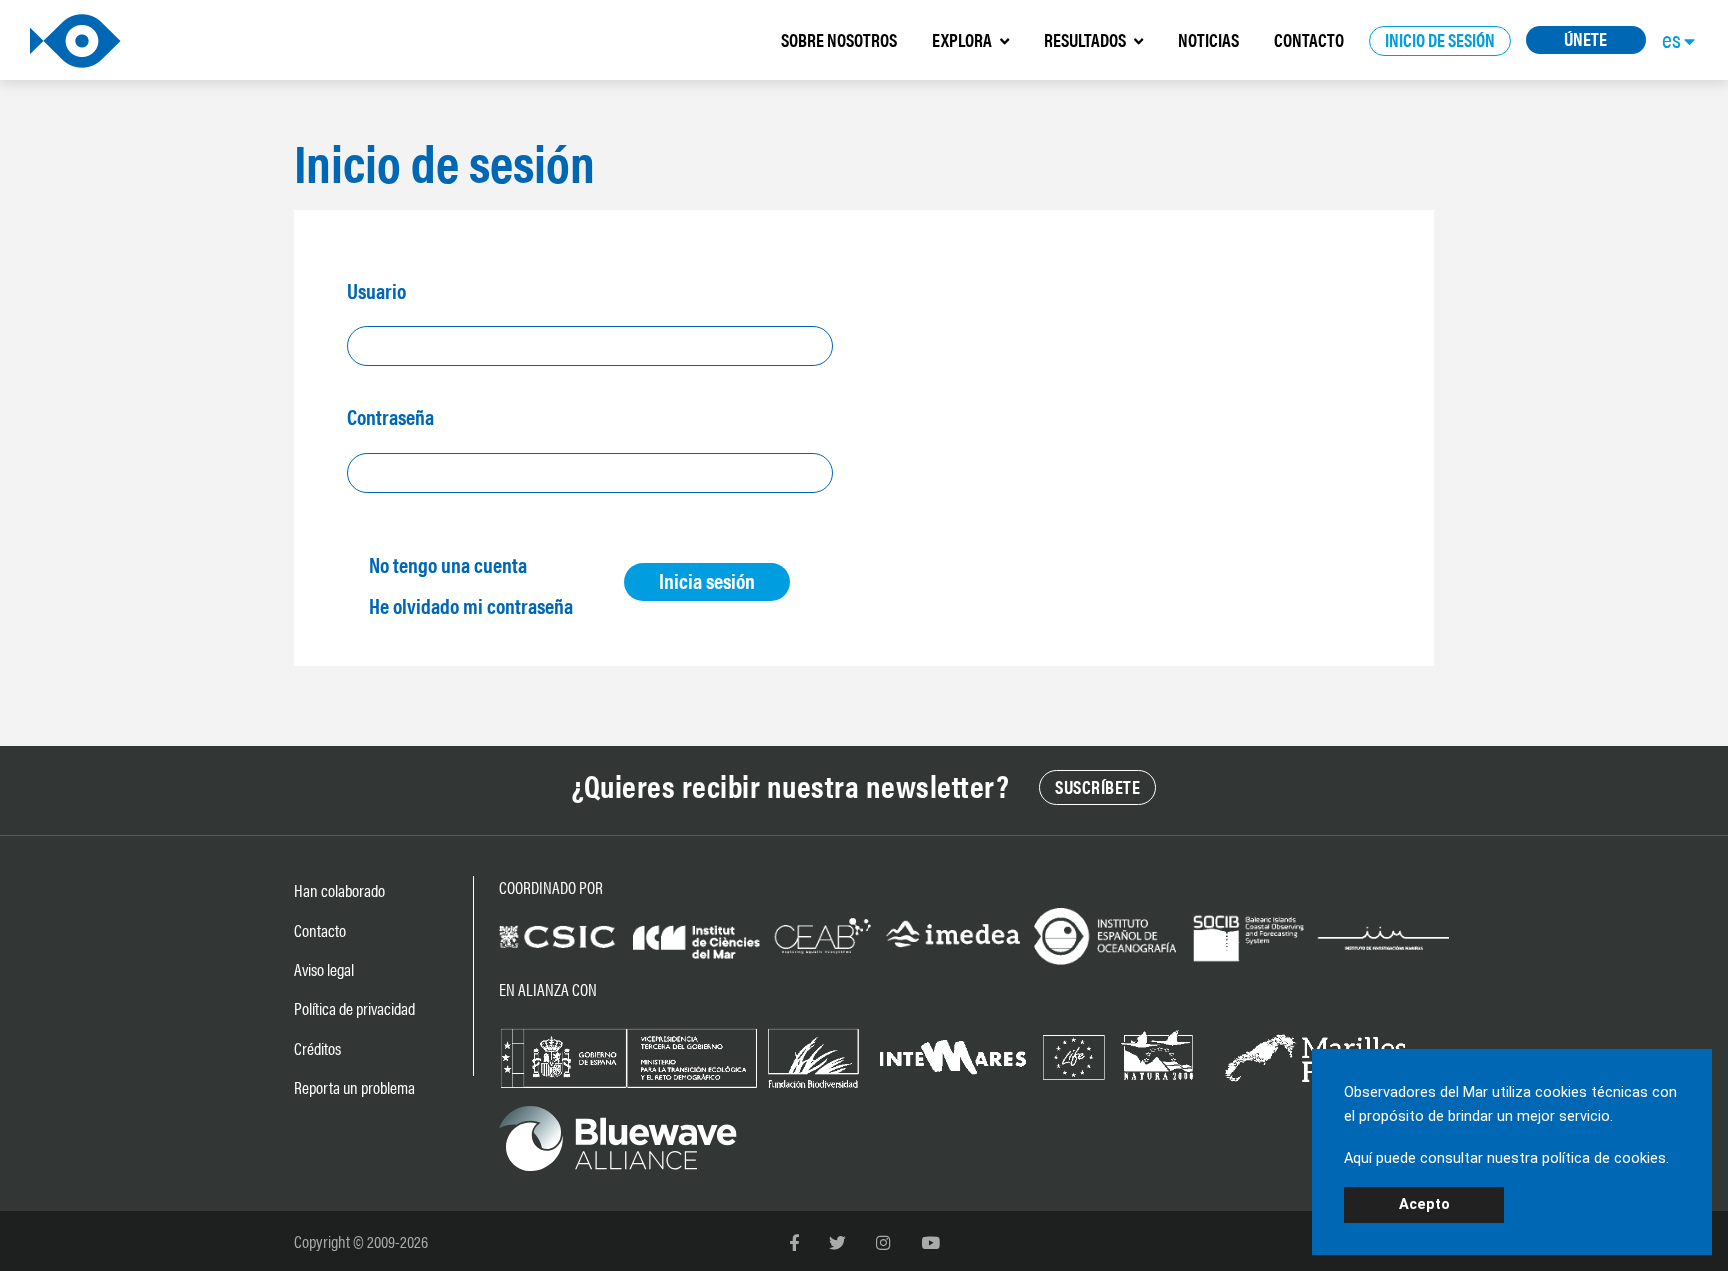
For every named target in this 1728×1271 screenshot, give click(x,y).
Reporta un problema (354, 1087)
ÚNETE (1585, 38)
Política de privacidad (354, 1008)
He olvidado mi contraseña (471, 605)
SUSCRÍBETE (1097, 786)
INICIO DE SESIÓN (1440, 39)
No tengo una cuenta (448, 564)
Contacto (320, 930)
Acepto (1424, 1204)
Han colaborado (339, 890)
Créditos (317, 1048)
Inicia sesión (707, 580)
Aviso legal (324, 969)
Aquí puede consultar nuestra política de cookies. (1506, 1158)
